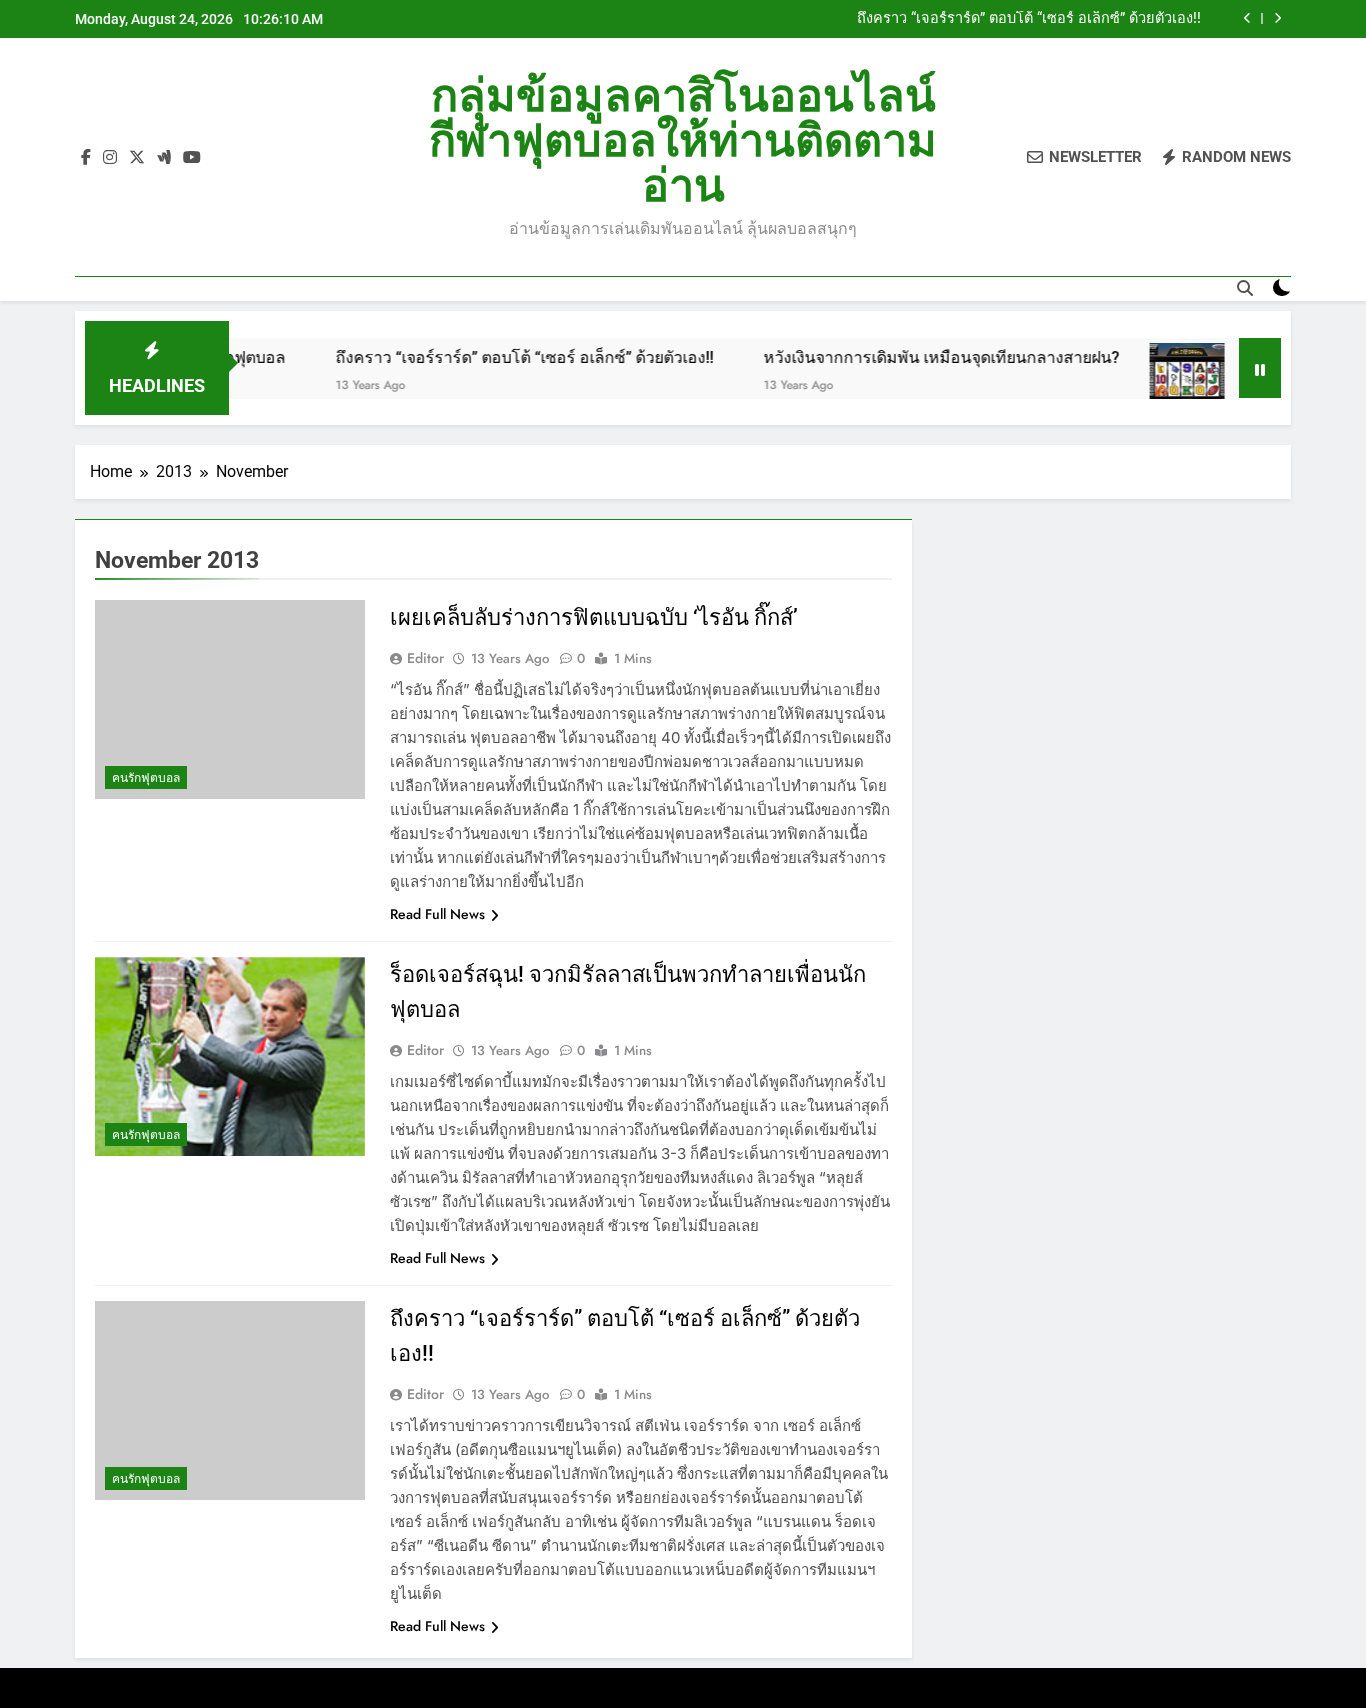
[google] (164, 158)
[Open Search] (1245, 288)
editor (425, 658)
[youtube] (192, 158)
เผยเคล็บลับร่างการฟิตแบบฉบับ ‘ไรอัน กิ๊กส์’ (594, 617)
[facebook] (86, 158)
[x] (137, 158)
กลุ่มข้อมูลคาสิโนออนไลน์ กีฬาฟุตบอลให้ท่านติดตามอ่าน (683, 140)
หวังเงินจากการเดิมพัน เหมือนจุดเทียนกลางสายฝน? (898, 357)
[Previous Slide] (1247, 18)
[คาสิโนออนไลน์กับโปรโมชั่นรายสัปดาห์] (1143, 380)
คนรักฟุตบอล (146, 778)
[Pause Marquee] (1260, 368)
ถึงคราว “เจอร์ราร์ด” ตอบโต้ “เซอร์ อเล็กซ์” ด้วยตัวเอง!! (1029, 19)
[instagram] (110, 158)
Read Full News (437, 914)
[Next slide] (1277, 18)
